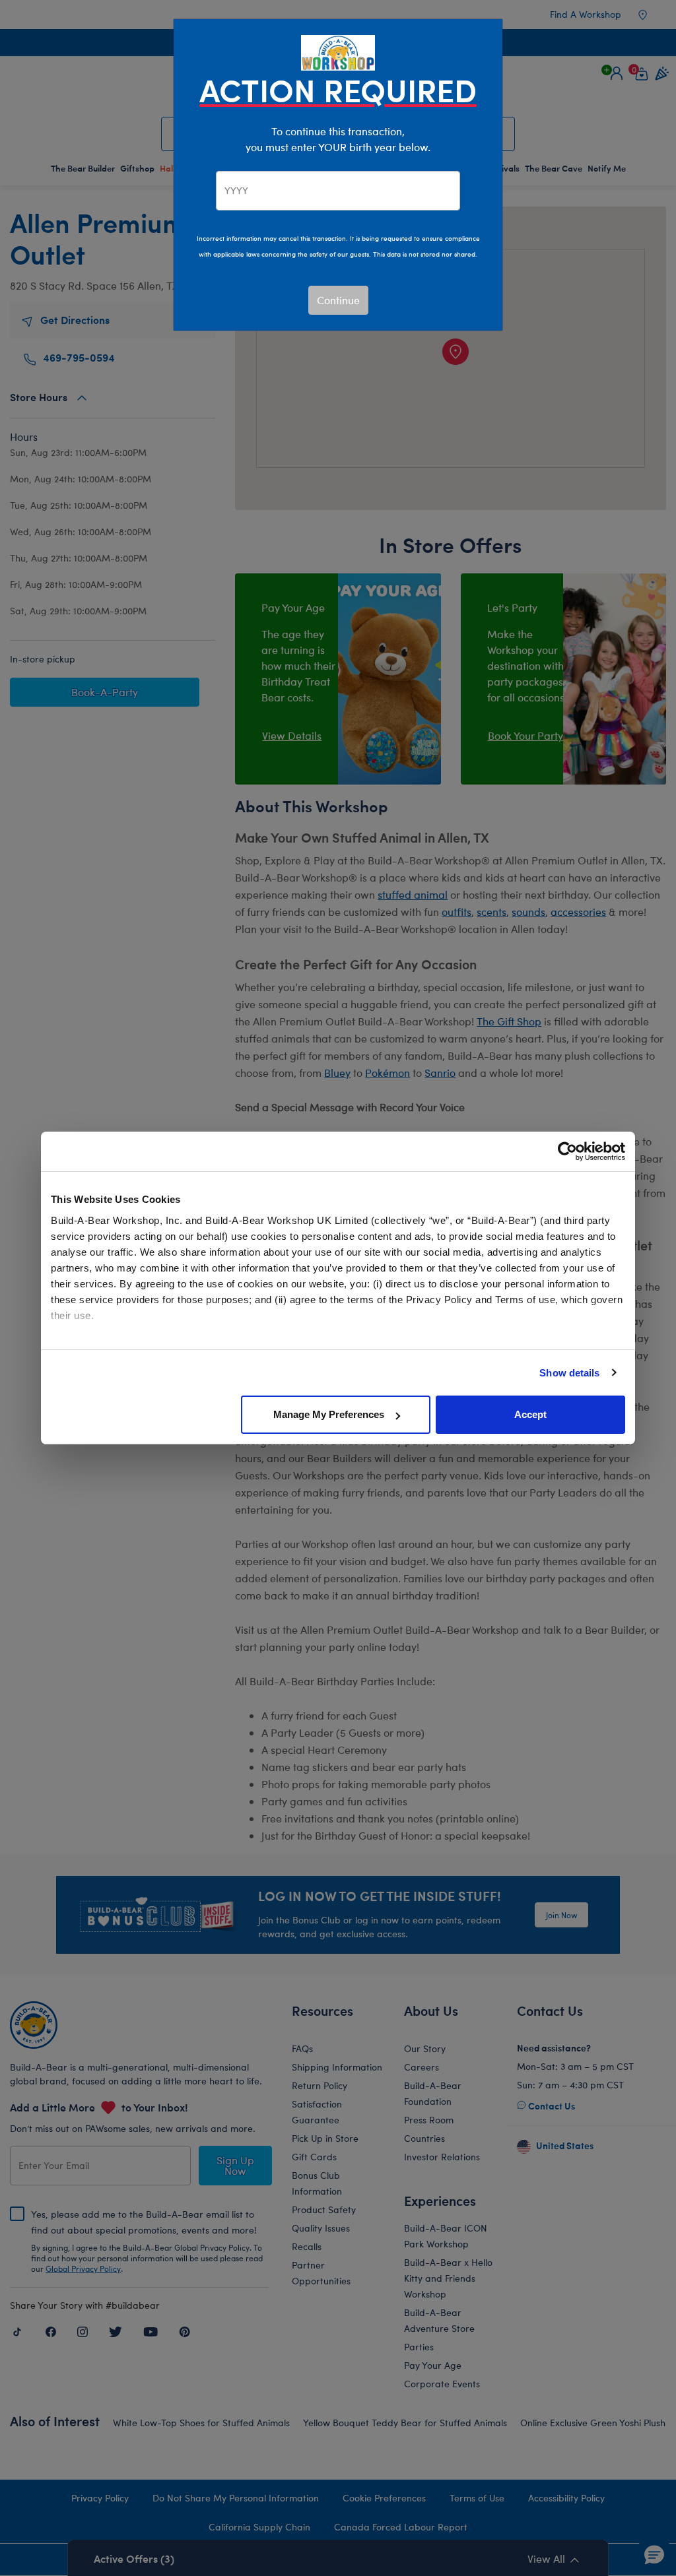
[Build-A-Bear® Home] (338, 51)
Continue (338, 300)
